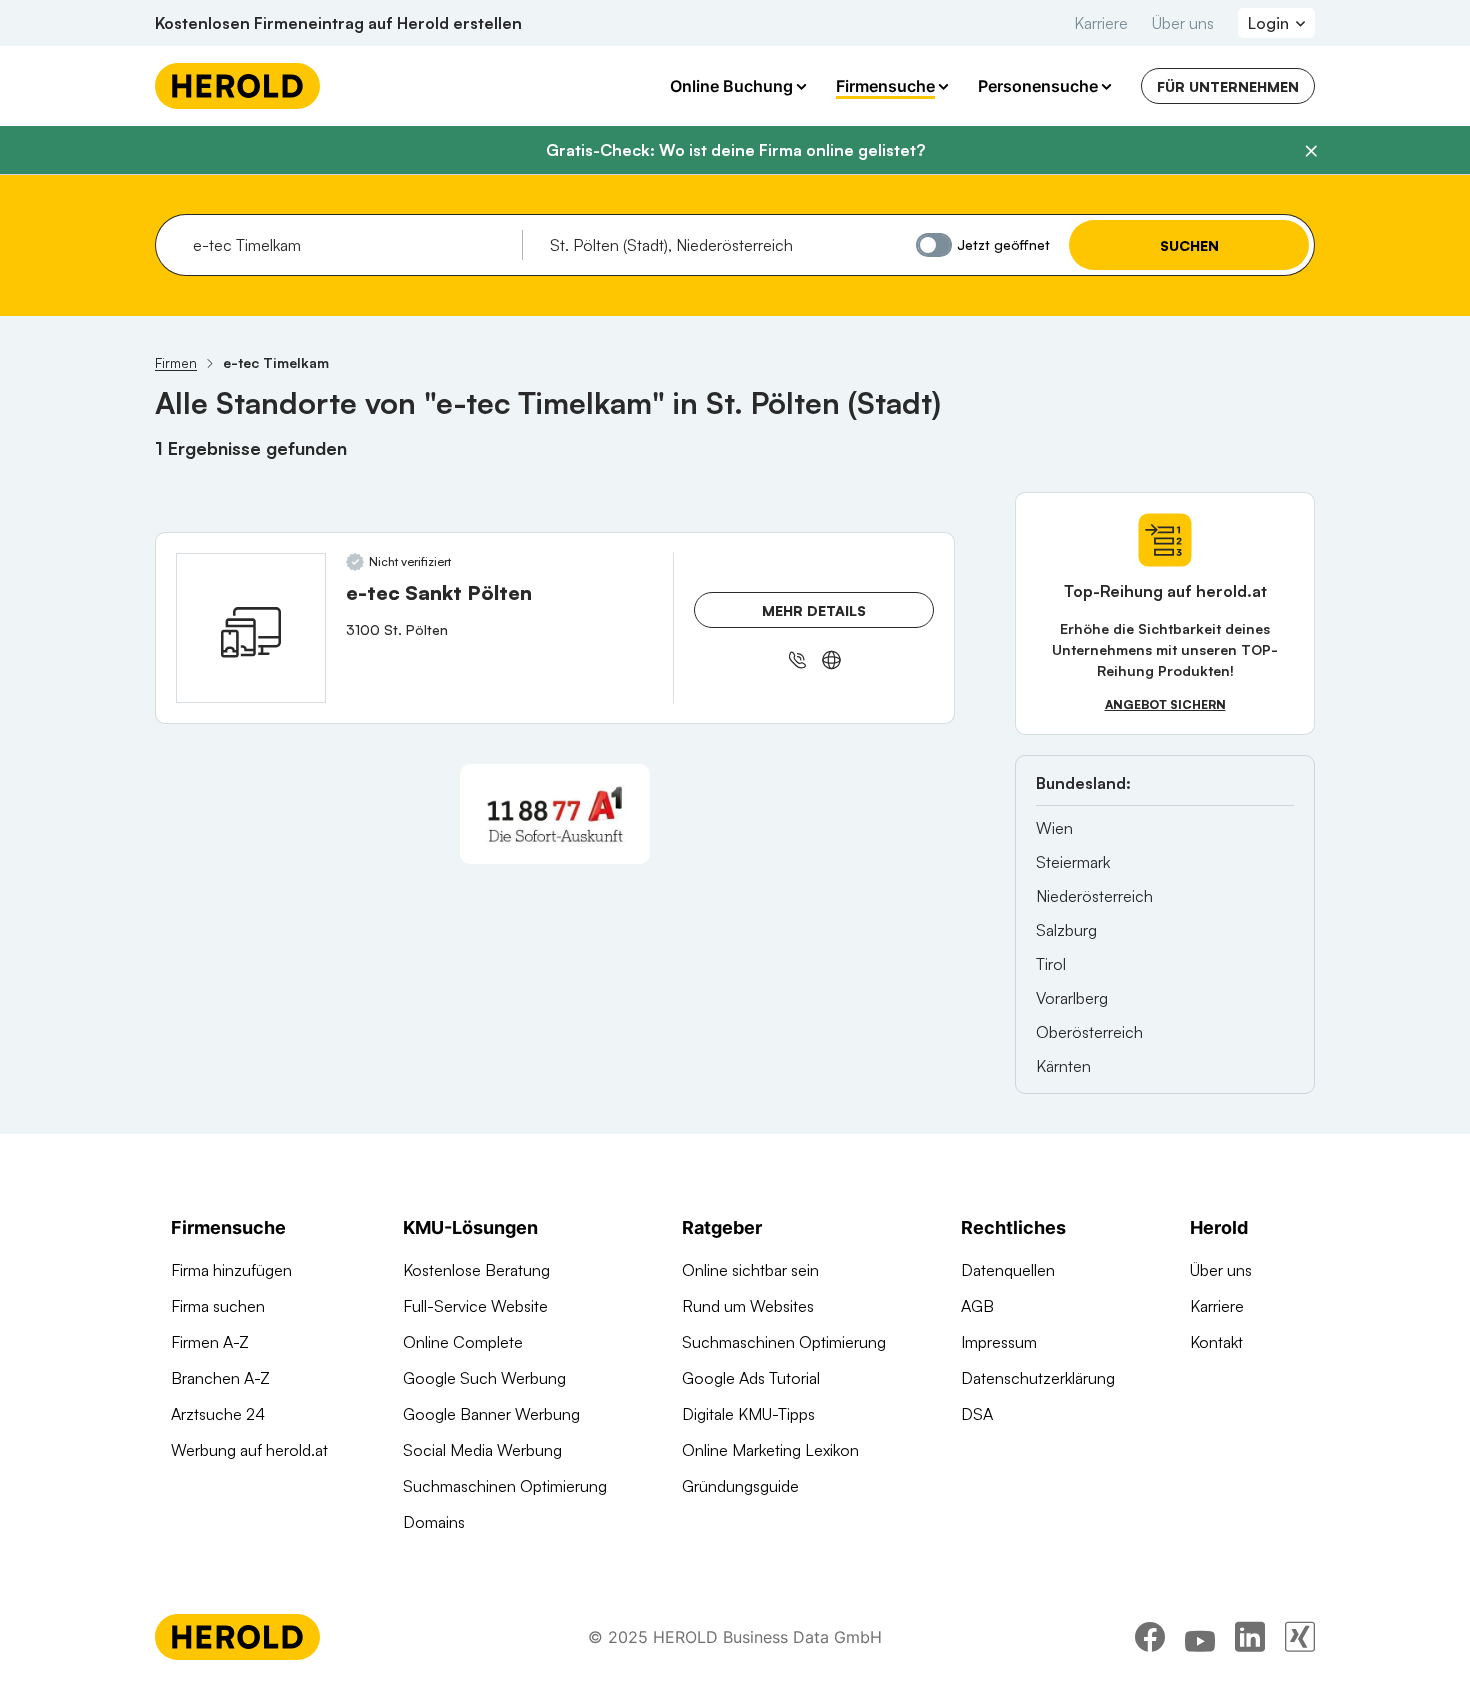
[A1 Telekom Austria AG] (555, 814)
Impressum (999, 1342)
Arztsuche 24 (218, 1414)
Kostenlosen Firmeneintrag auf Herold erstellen (338, 23)
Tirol (1051, 964)
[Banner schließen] (1311, 151)
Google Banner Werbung (491, 1414)
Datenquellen (1008, 1270)
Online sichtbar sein (750, 1270)
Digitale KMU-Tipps (748, 1414)
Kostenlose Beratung (476, 1270)
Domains (434, 1522)
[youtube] (1200, 1637)
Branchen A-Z (220, 1378)
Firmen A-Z (210, 1342)
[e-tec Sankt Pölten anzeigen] (251, 628)
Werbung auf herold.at (249, 1450)
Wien (1054, 828)
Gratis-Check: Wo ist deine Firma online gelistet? (735, 150)
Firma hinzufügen (231, 1270)
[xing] (1300, 1637)
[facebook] (1150, 1637)
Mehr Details (814, 610)
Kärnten (1063, 1066)
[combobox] (350, 245)
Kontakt (1216, 1342)
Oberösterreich (1089, 1032)
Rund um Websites (748, 1306)
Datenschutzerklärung (1038, 1378)
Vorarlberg (1072, 998)
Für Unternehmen (1228, 86)
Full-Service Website (475, 1306)
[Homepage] (237, 86)
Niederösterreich (1094, 896)
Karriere (1101, 23)
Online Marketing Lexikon (770, 1450)
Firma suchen (218, 1306)
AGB (977, 1306)
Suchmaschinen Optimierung (505, 1486)
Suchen (1189, 245)
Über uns (1183, 23)
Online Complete (463, 1342)
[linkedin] (1250, 1637)
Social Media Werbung (482, 1450)
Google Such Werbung (484, 1378)
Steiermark (1073, 862)
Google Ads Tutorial (751, 1378)
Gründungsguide (740, 1486)
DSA (977, 1414)
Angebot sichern (1165, 704)
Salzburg (1066, 930)
